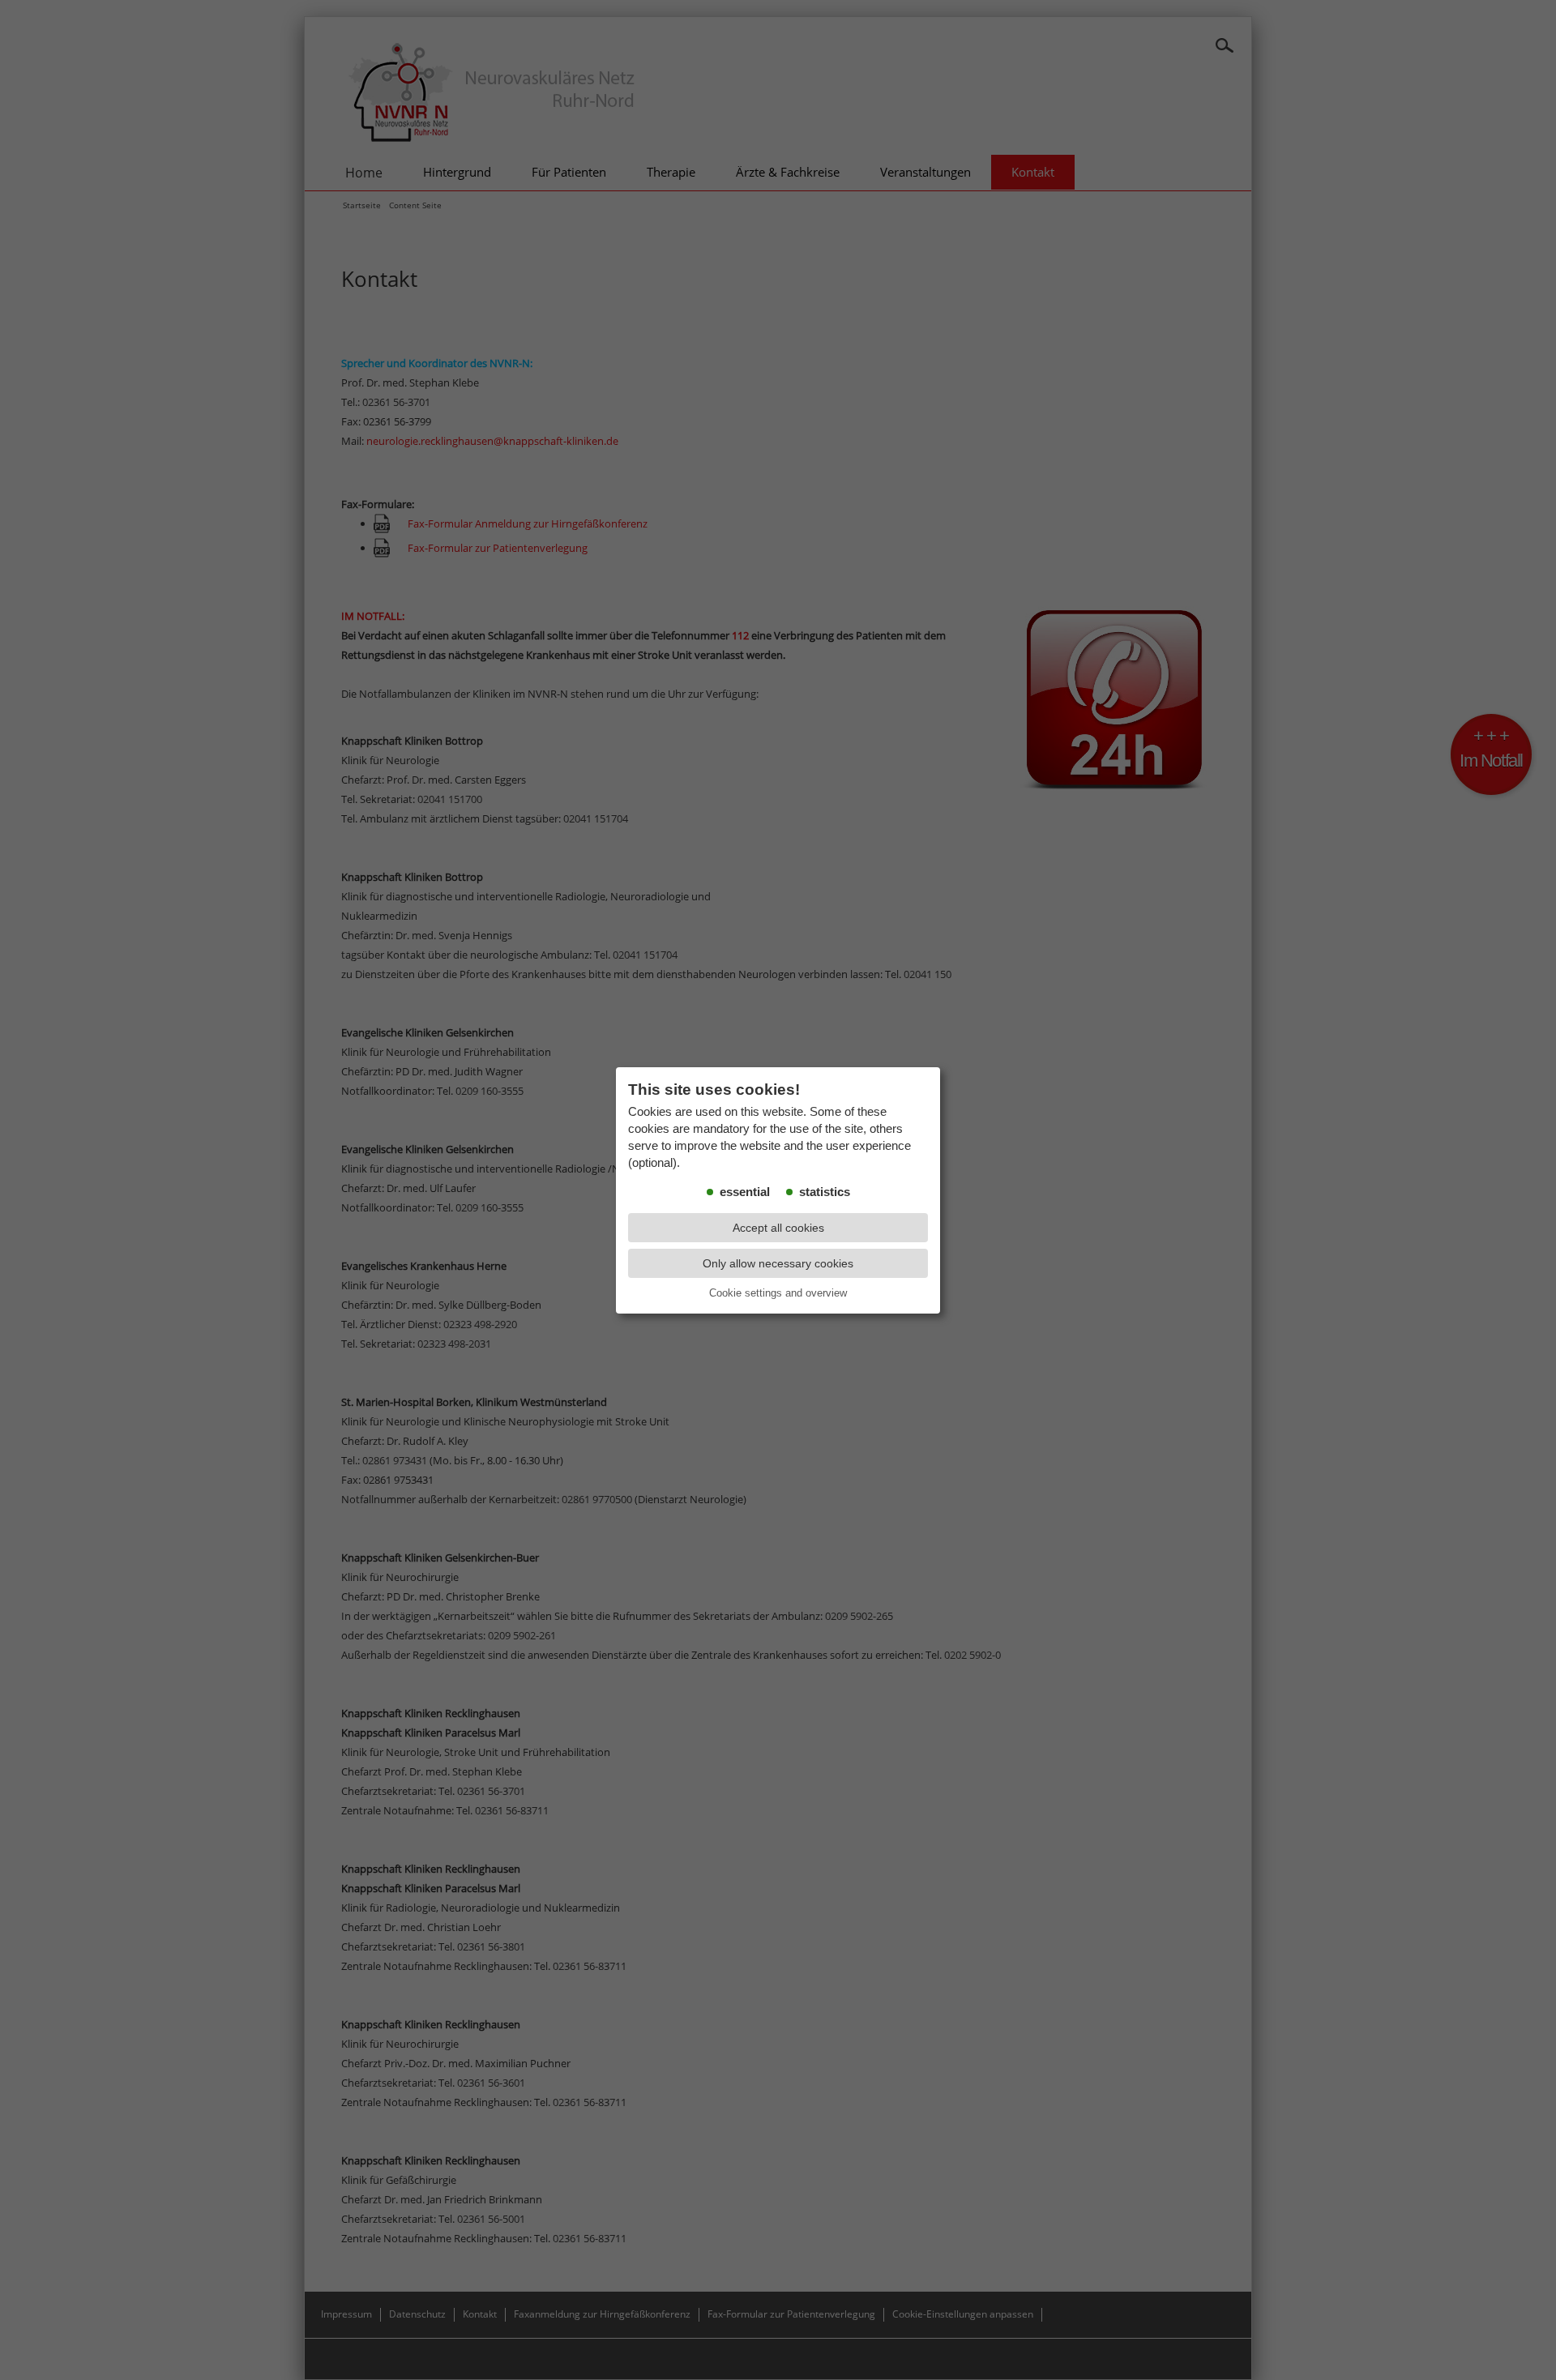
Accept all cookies (778, 1228)
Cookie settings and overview (778, 1293)
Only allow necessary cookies (778, 1263)
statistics (825, 1192)
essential (745, 1192)
